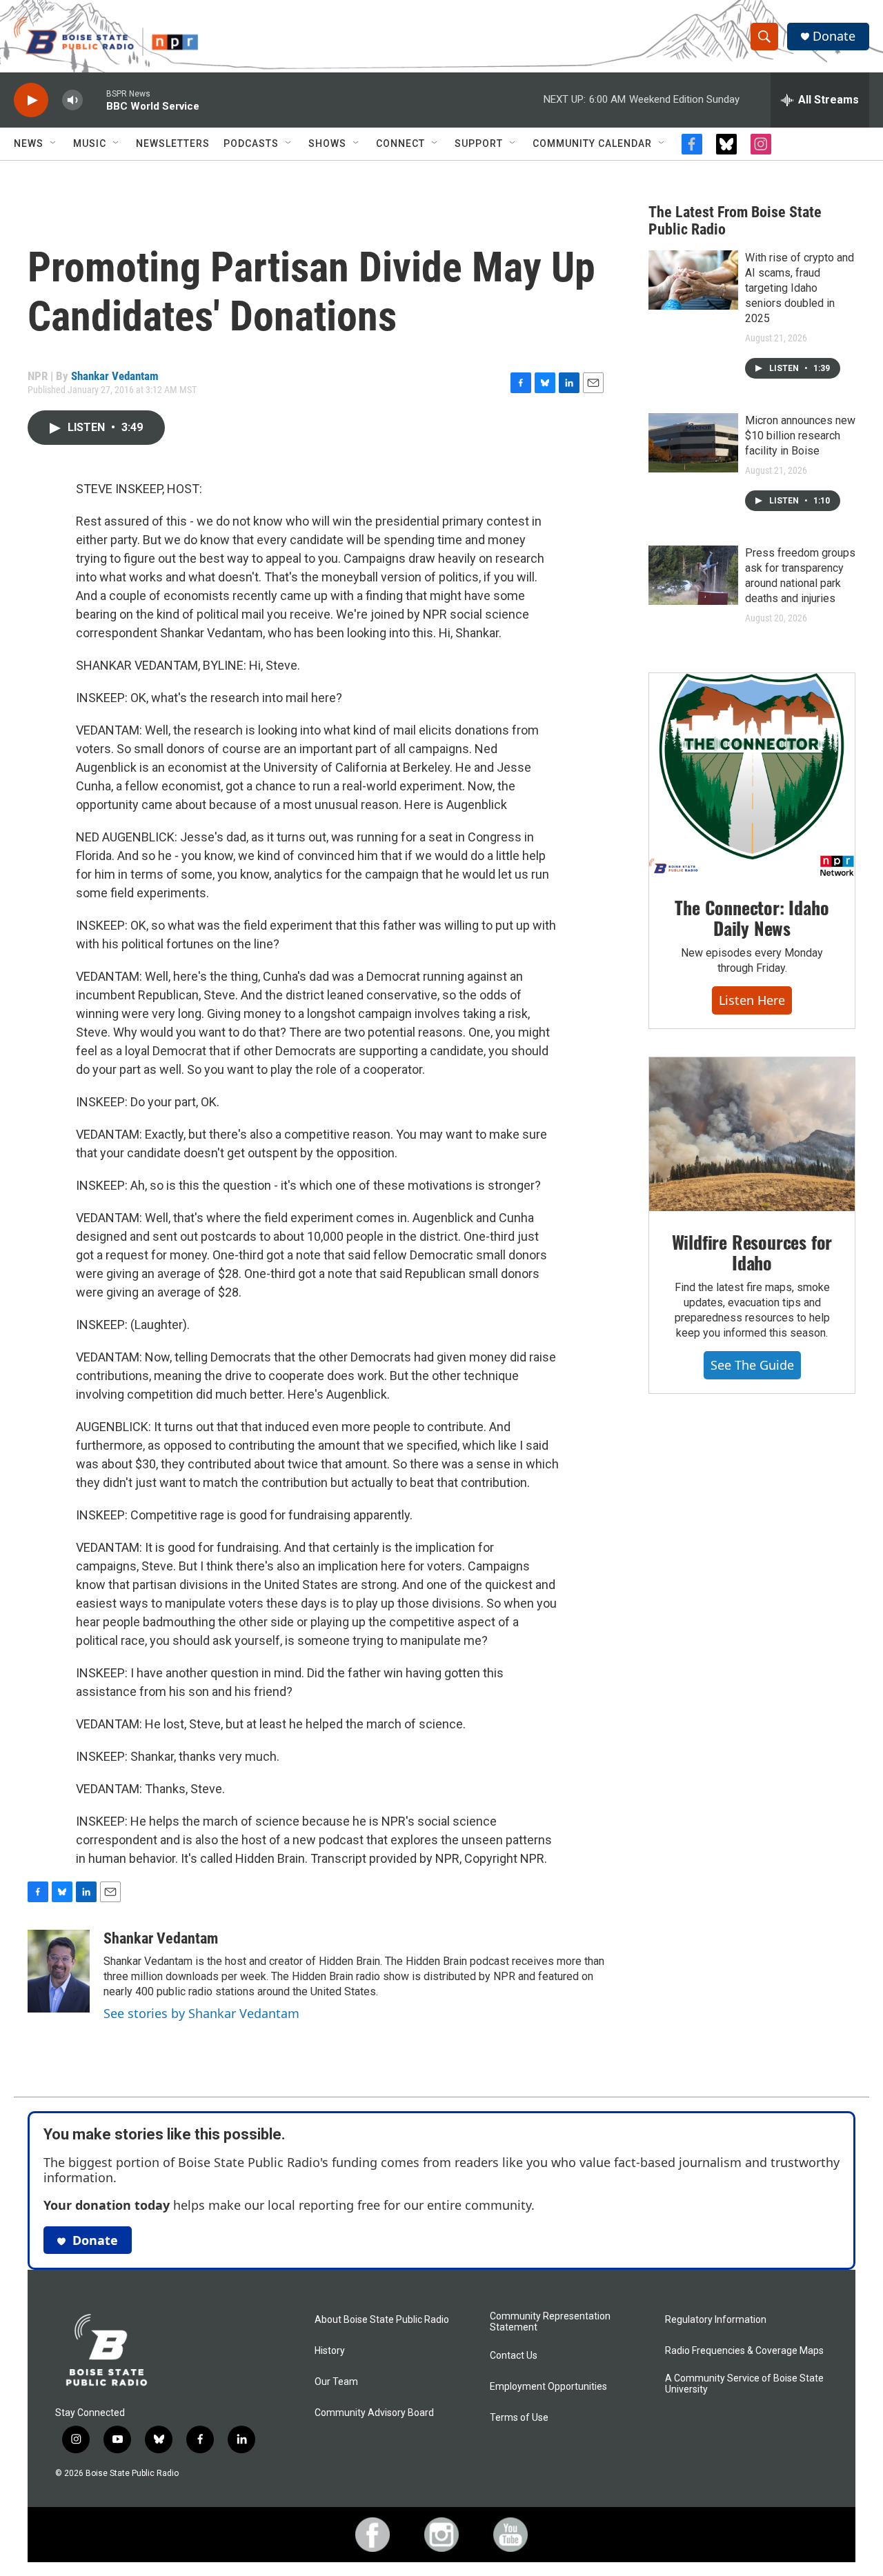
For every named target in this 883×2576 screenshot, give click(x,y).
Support (479, 143)
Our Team (336, 2382)
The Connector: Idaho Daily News (752, 918)
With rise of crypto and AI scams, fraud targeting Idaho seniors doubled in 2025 (800, 288)
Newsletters (173, 143)
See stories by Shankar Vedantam (201, 2013)
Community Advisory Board (374, 2413)
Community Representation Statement (550, 2322)
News (29, 143)
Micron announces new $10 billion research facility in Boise (800, 436)
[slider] (95, 100)
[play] (31, 100)
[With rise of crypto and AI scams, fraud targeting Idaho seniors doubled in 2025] (693, 280)
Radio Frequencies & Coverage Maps (744, 2351)
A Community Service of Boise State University (744, 2384)
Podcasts (251, 143)
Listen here (752, 1000)
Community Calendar (592, 143)
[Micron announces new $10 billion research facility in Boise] (693, 443)
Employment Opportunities (548, 2387)
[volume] (72, 100)
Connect (400, 143)
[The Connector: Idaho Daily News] (752, 775)
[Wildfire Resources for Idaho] (752, 1135)
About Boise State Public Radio (382, 2320)
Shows (327, 143)
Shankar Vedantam (115, 376)
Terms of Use (519, 2418)
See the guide (752, 1365)
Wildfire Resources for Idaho (752, 1252)
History (330, 2351)
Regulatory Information (716, 2320)
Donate (834, 36)
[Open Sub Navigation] (54, 143)
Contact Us (514, 2356)
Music (90, 143)
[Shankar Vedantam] (59, 1971)
